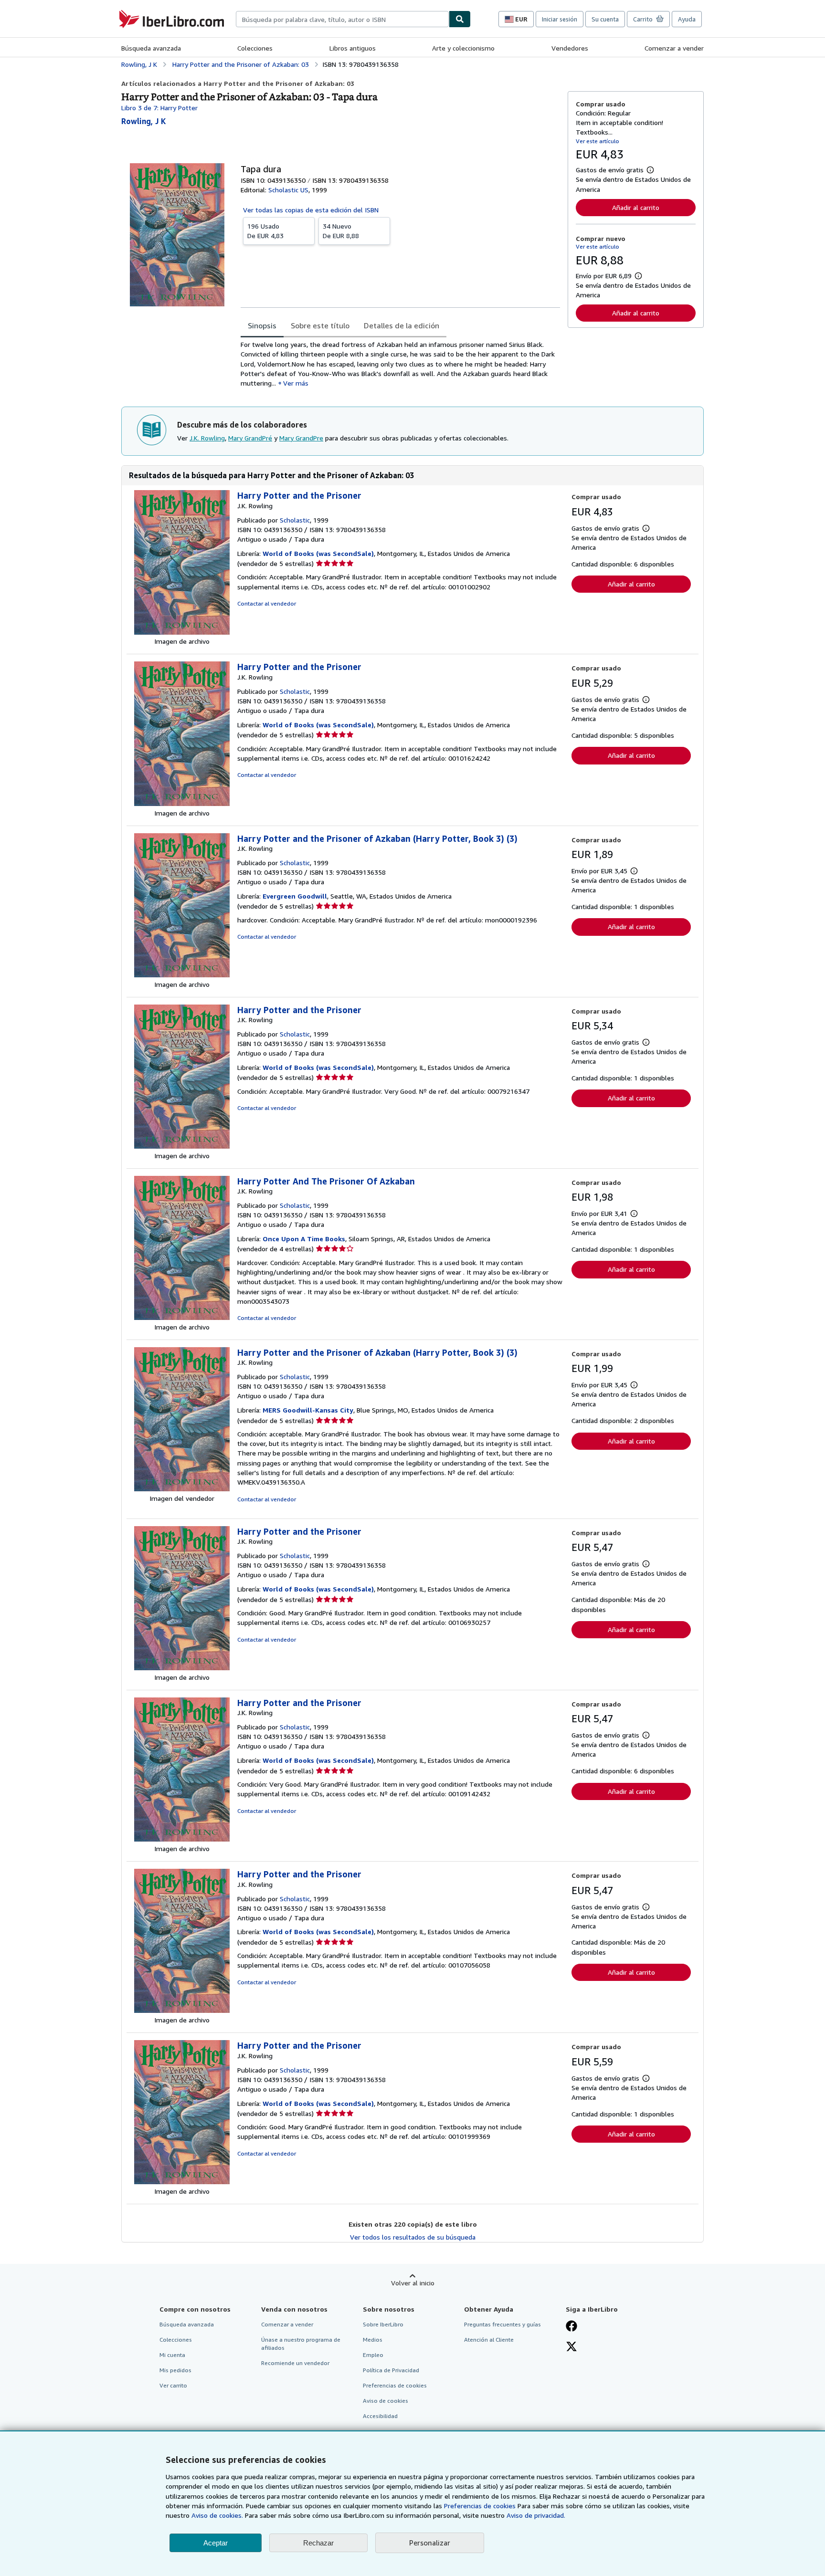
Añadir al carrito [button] (636, 207)
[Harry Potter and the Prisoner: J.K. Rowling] (182, 632)
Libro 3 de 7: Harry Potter (159, 108)
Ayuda (687, 19)
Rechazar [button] (318, 2543)
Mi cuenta (172, 2355)
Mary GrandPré (250, 438)
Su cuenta (605, 19)
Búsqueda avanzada (151, 48)
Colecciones (255, 48)
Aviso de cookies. (217, 2515)
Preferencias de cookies (480, 2506)
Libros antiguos (353, 48)
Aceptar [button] (216, 2543)
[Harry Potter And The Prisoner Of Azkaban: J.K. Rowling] (182, 1317)
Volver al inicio (413, 2283)
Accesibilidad (380, 2416)
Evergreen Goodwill (295, 896)
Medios (373, 2340)
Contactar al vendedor (267, 603)
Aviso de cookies (386, 2401)
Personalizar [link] (430, 2543)
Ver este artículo (598, 141)
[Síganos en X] (571, 2347)
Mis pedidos (175, 2370)
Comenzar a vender (674, 48)
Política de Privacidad (391, 2370)
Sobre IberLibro (383, 2324)
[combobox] (342, 19)
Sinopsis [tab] (262, 325)
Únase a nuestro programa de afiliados (301, 2344)
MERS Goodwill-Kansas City (308, 1410)
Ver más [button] (296, 383)
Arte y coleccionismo (463, 48)
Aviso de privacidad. (536, 2515)
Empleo (373, 2355)
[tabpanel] (400, 364)
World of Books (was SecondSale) (318, 553)
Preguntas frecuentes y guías (502, 2324)
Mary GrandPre (301, 438)
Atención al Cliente (489, 2340)
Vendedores (570, 48)
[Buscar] (460, 19)
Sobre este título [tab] (320, 325)
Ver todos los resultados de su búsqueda (413, 2237)
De (265, 231)
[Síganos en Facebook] (571, 2327)
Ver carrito (173, 2385)
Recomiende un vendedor (295, 2363)
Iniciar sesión (560, 19)
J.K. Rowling (207, 438)
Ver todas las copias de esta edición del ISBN (311, 210)
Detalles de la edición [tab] (402, 325)
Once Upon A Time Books (304, 1239)
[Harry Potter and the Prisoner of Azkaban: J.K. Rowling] (182, 975)
